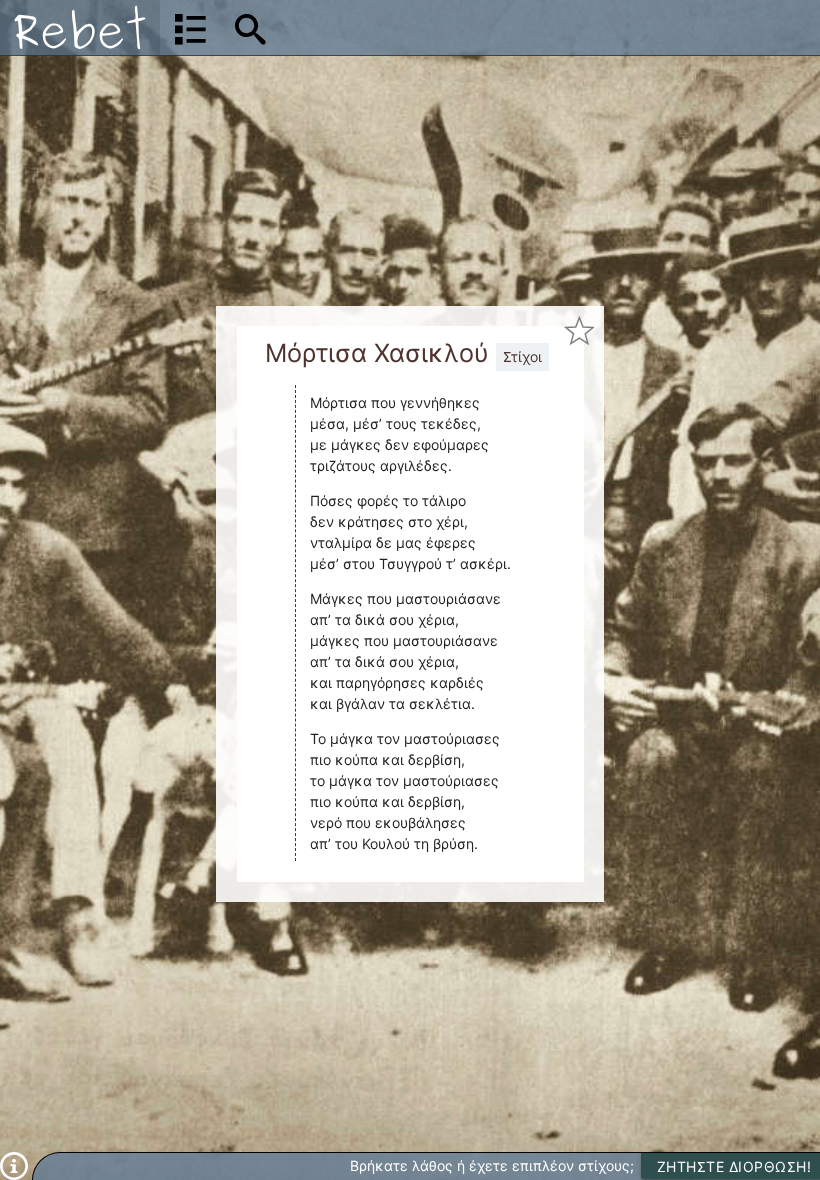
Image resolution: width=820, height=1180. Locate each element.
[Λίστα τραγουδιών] (190, 28)
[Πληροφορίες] (14, 1164)
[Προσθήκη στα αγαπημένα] (579, 331)
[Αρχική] (80, 27)
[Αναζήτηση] (250, 28)
